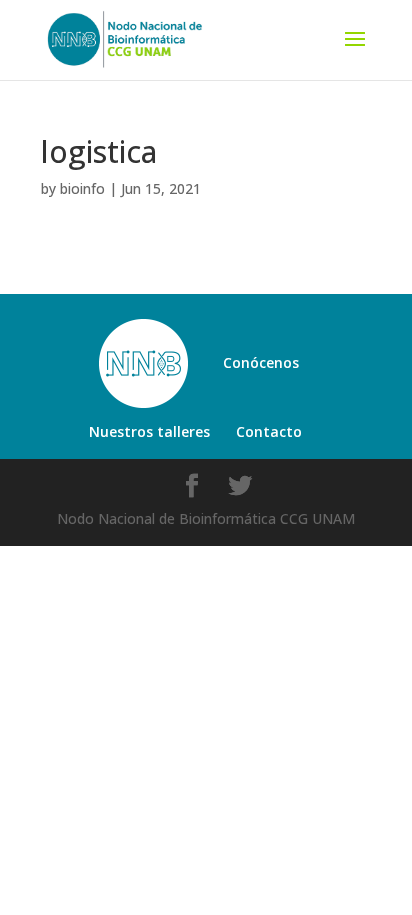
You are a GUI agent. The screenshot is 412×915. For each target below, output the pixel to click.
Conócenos (261, 362)
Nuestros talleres (149, 431)
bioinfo (82, 188)
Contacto (269, 431)
